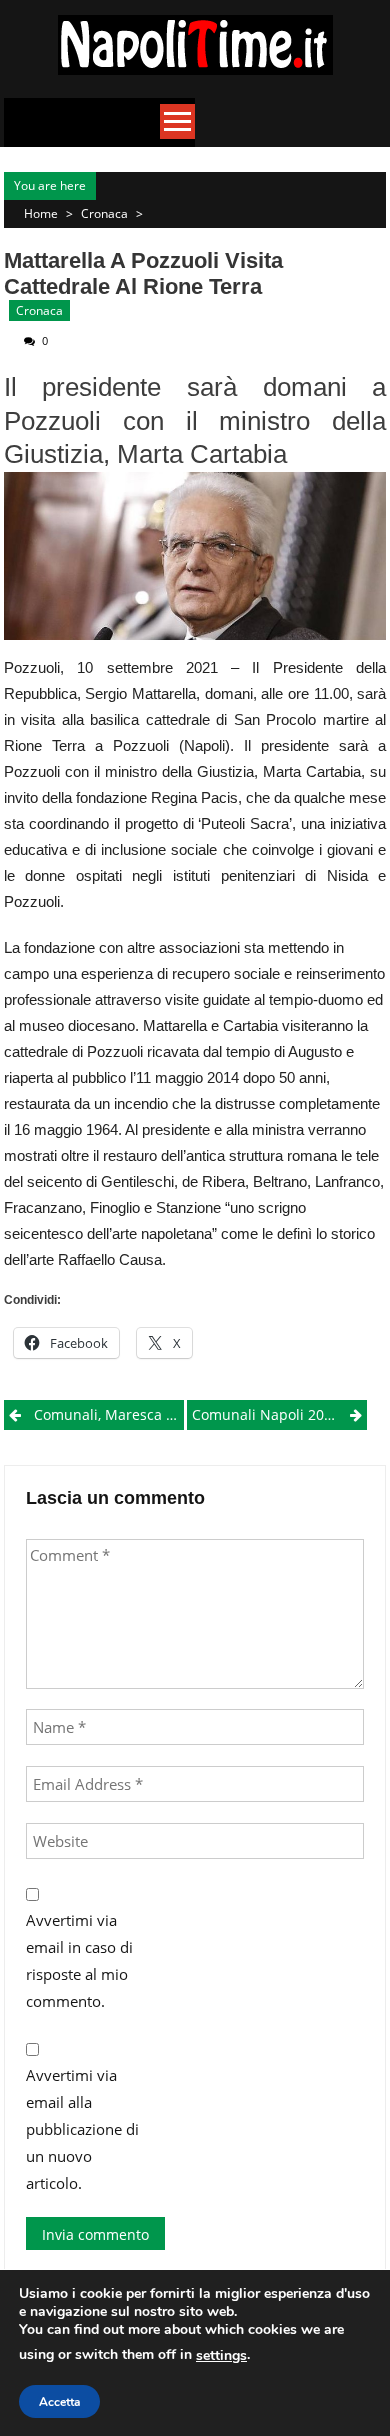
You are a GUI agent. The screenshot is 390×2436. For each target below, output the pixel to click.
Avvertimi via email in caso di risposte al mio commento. (79, 1960)
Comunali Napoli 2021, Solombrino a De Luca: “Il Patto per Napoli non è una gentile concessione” (279, 1414)
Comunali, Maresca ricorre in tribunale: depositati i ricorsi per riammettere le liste (109, 1414)
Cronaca (104, 213)
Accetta (59, 2402)
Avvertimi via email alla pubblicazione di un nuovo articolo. (82, 2129)
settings (221, 2355)
